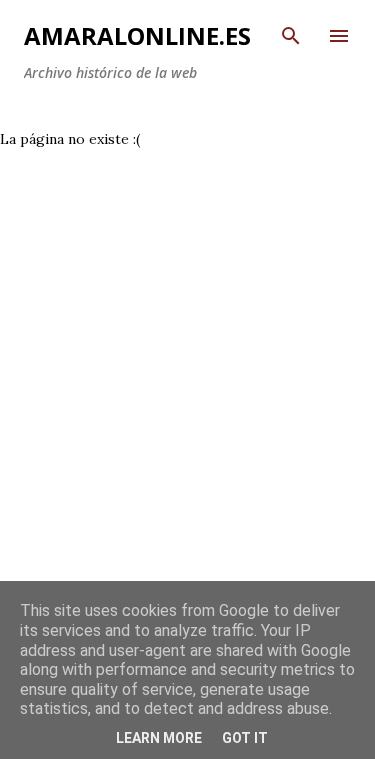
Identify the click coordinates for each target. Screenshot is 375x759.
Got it (245, 738)
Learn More (159, 738)
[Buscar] (291, 36)
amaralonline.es (137, 35)
